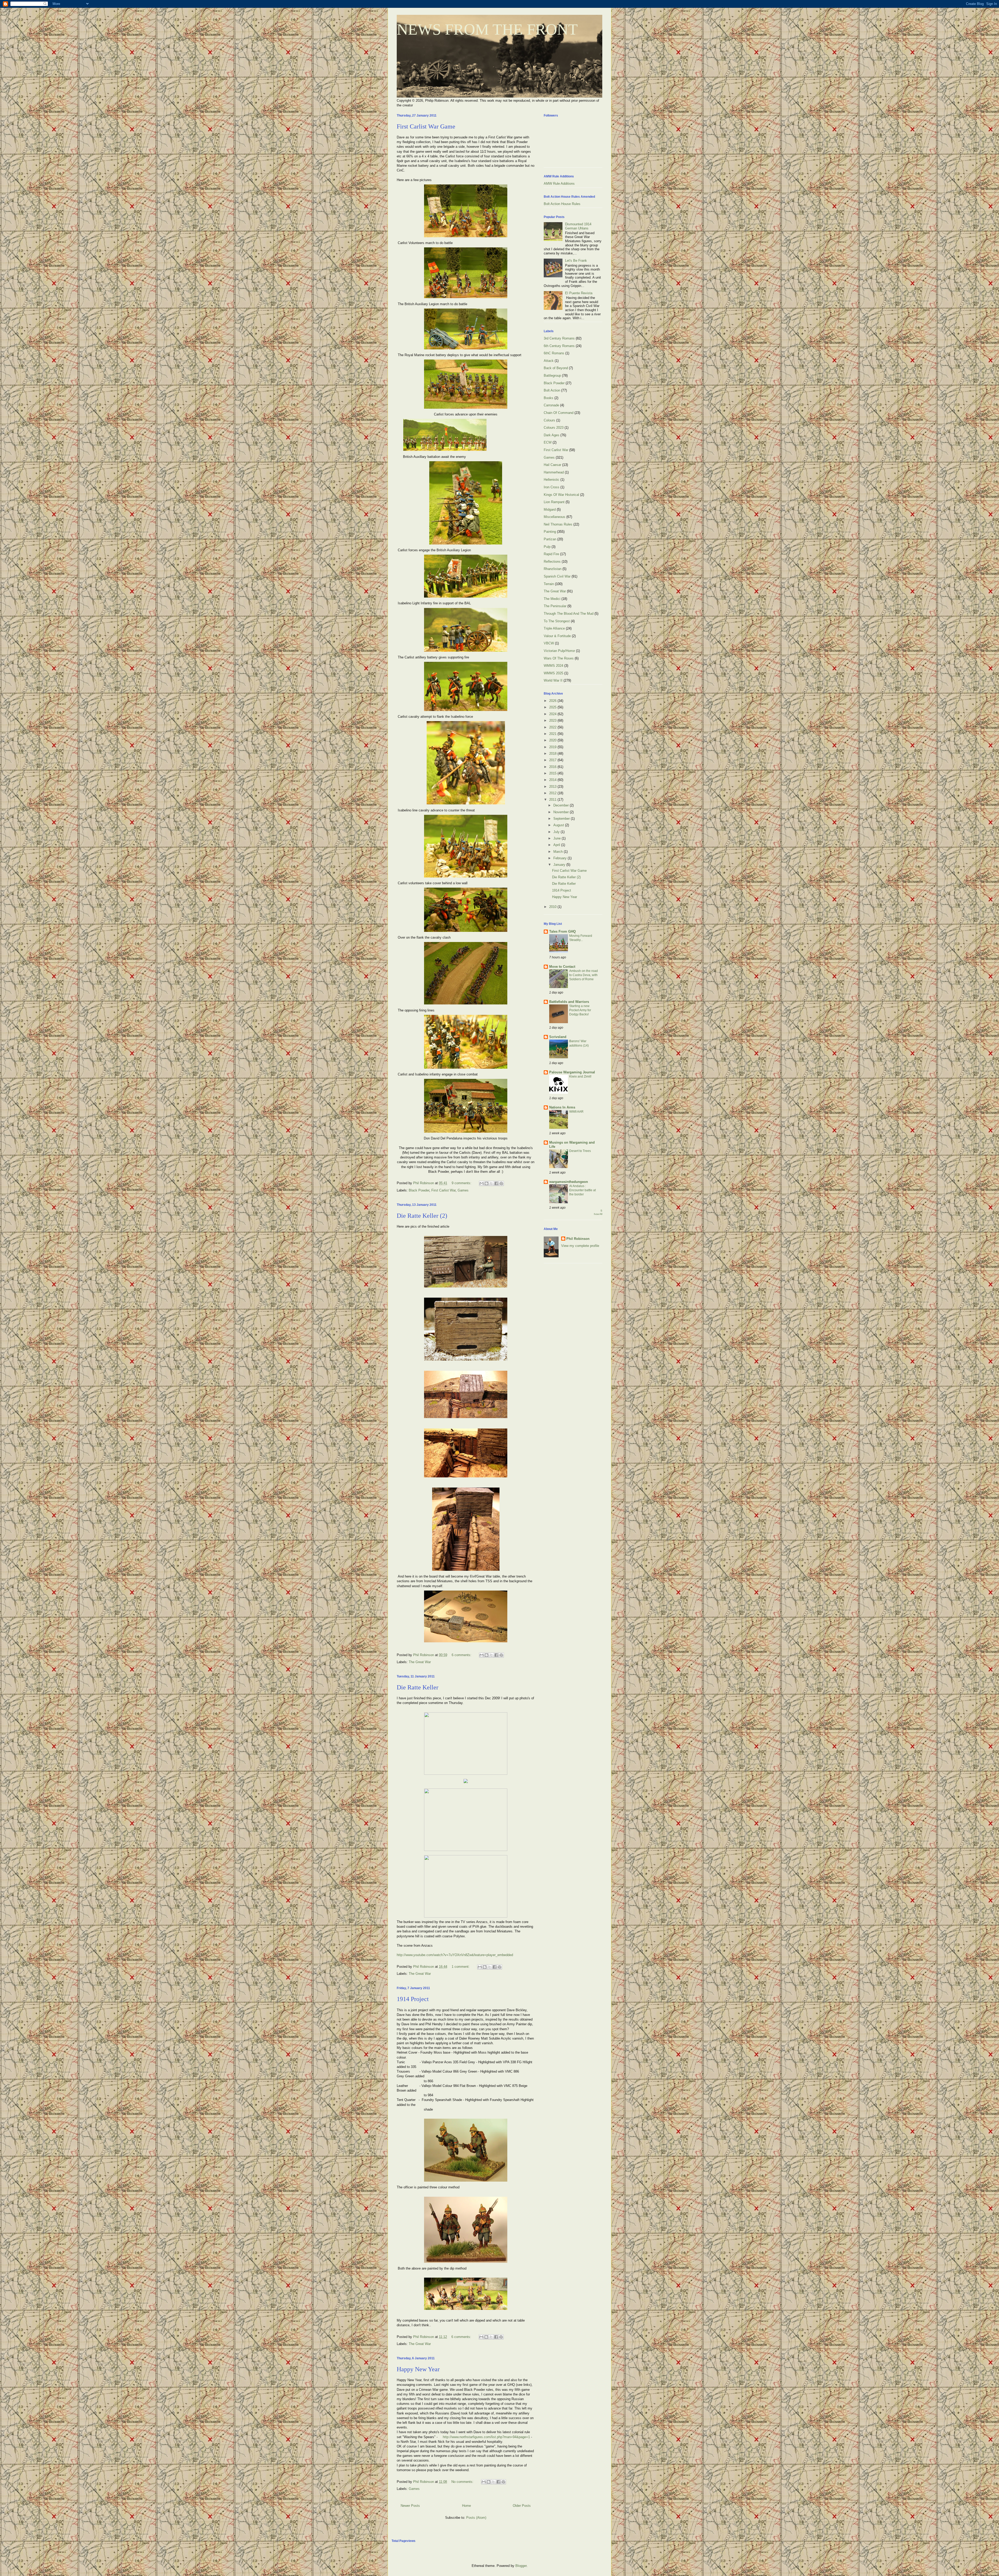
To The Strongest (557, 621)
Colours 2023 (554, 428)
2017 (553, 760)
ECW (548, 442)
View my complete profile (580, 1246)
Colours (549, 420)
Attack (549, 361)
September (562, 819)
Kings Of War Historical (561, 495)
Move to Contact (562, 967)
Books (549, 398)
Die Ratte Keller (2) (422, 1216)
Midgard (550, 510)
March (559, 852)
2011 (553, 800)
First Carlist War (443, 1190)
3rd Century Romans (559, 338)
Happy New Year (418, 2369)
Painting (550, 532)
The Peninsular (555, 606)
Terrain (549, 584)
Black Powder (419, 1190)
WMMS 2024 (553, 666)
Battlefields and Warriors (569, 1002)
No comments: (463, 2482)
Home (466, 2506)
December (562, 805)
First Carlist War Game (426, 126)
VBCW (549, 643)
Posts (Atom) (476, 2518)
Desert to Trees (580, 1151)
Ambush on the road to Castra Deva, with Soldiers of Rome (584, 975)
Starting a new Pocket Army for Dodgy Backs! (580, 1010)
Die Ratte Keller (418, 1687)
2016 (553, 767)
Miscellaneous (555, 517)
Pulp (547, 547)
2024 (553, 714)
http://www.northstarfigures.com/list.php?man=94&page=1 (486, 2437)
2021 (553, 734)
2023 (553, 720)
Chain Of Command (559, 413)
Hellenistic (552, 480)
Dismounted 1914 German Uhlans (578, 226)
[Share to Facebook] (496, 1183)
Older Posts (522, 2506)
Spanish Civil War (557, 576)
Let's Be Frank (576, 261)
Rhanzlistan (553, 569)
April (557, 845)
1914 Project (413, 1999)
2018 (553, 754)
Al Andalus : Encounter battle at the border (582, 1190)
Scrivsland (558, 1037)
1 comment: (461, 1967)
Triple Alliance (554, 628)
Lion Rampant (554, 502)
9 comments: (462, 1183)
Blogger (521, 2566)
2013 (553, 787)
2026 (553, 701)
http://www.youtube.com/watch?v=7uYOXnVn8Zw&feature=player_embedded (455, 1955)
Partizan (550, 539)
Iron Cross (552, 487)
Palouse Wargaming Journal (572, 1072)
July (557, 832)
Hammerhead (554, 472)
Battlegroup (552, 376)
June (558, 838)
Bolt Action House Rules (562, 204)
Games (463, 1190)
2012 (553, 793)
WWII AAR (576, 1112)
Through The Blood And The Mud (569, 614)
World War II (553, 680)
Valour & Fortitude (557, 636)
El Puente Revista (579, 293)
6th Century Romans (559, 346)
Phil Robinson (578, 1239)
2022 (553, 727)
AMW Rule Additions (559, 184)
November (562, 812)
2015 (553, 773)
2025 (553, 707)
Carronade (551, 405)
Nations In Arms (562, 1107)
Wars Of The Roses (559, 658)
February (561, 858)
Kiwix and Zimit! (580, 1076)
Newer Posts (410, 2506)
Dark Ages (552, 435)
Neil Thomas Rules (558, 524)
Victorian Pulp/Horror (559, 651)
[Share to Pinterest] (501, 1183)
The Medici (552, 599)
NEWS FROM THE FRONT (487, 29)
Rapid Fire (551, 554)
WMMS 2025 (553, 673)
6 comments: (462, 1655)
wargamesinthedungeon (569, 1182)
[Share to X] (491, 1183)
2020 (553, 740)
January (560, 865)
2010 (553, 907)
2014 (553, 780)
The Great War (420, 1662)
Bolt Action (552, 390)
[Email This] (482, 1183)
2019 (553, 747)
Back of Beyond (556, 368)
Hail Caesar (552, 465)
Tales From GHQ (562, 931)
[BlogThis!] (486, 1183)
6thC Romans (554, 353)
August (559, 825)
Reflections (552, 562)
